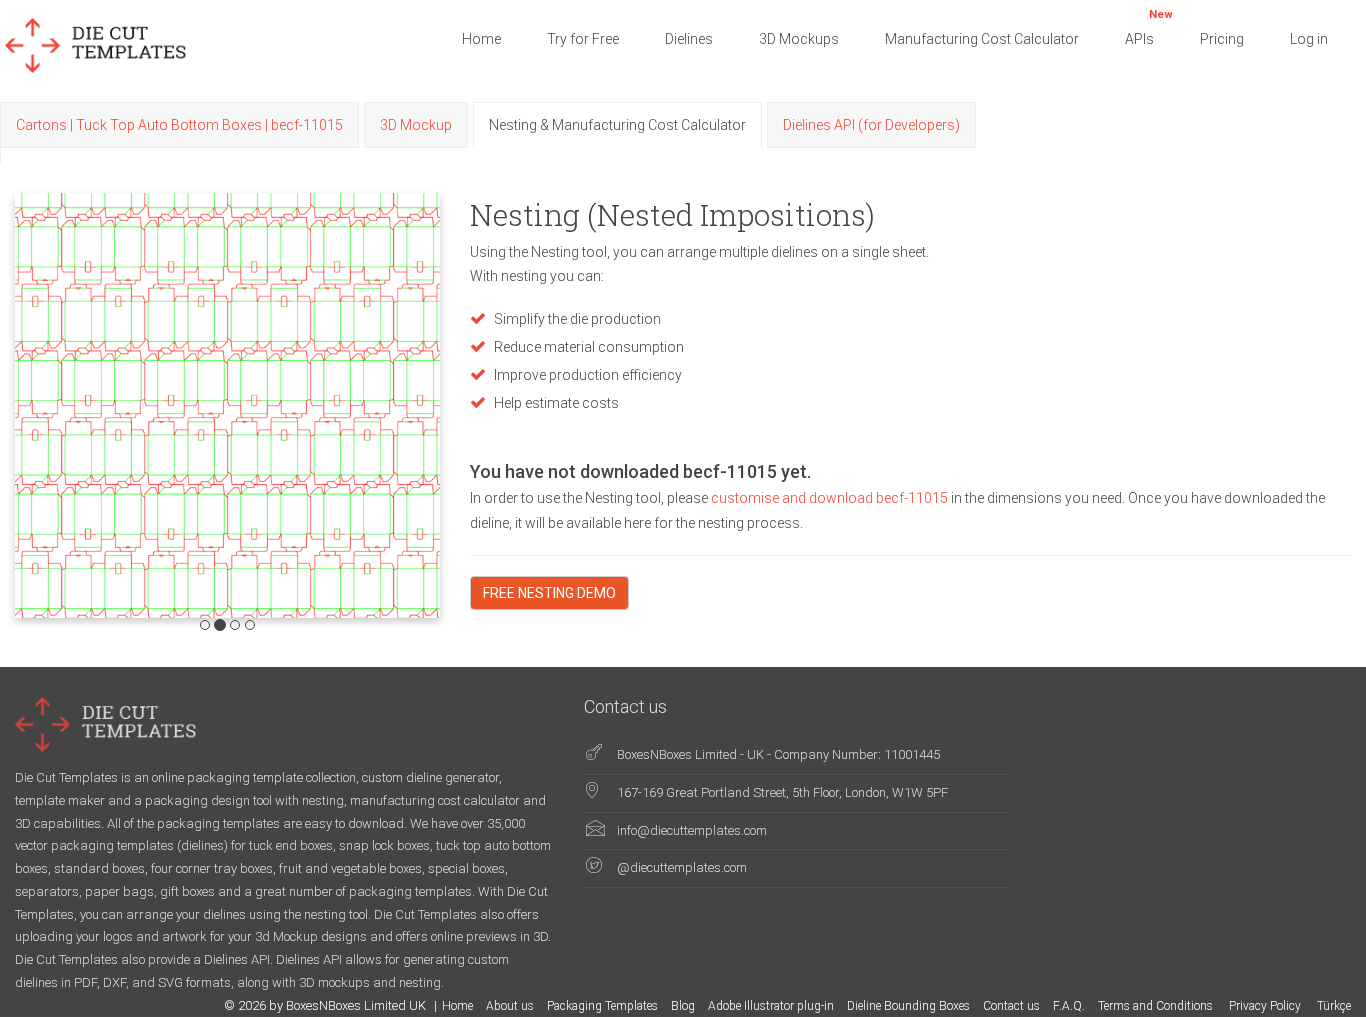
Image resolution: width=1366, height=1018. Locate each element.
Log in (1309, 39)
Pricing (1222, 39)
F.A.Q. (1069, 1006)
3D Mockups (799, 39)
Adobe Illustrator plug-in (771, 1006)
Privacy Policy (1266, 1006)
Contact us (1011, 1006)
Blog (683, 1006)
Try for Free (583, 39)
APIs (1149, 27)
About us (510, 1006)
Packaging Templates (602, 1006)
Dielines (689, 39)
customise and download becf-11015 (831, 498)
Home (481, 39)
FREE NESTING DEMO (549, 593)
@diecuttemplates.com (682, 867)
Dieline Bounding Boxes (908, 1006)
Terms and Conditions (1157, 1006)
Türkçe (1334, 1006)
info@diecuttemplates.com (692, 830)
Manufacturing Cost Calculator (982, 39)
